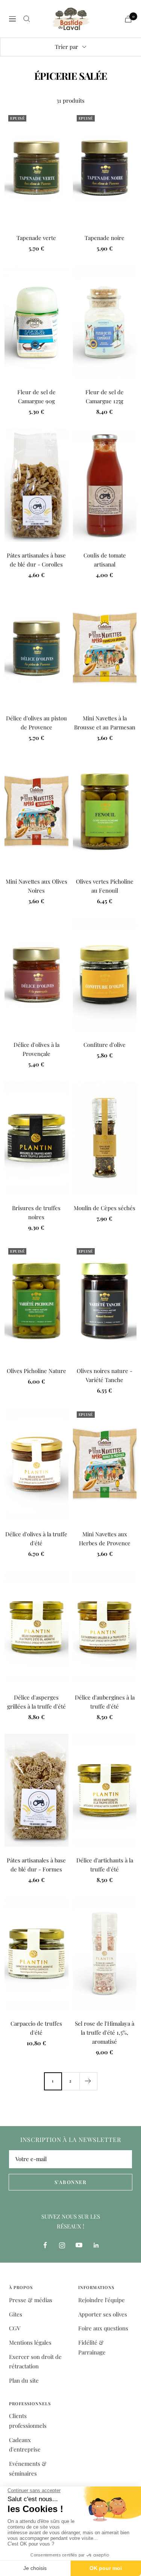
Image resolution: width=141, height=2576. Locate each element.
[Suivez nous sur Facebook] (45, 2245)
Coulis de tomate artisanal (105, 560)
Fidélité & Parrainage (92, 2347)
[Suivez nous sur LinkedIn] (96, 2245)
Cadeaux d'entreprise (25, 2445)
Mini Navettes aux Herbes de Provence (105, 1539)
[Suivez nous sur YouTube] (79, 2245)
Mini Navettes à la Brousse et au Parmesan (105, 723)
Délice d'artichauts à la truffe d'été (105, 1865)
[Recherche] (27, 19)
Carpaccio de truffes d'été (36, 2028)
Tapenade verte (36, 238)
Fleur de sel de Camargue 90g (36, 396)
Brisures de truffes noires (36, 1212)
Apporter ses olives (103, 2314)
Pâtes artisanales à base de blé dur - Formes (36, 1865)
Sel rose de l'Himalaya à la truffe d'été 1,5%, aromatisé (105, 2032)
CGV (15, 2328)
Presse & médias (31, 2300)
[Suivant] (88, 2081)
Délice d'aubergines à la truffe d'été (105, 1702)
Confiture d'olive (105, 1045)
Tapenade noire (105, 238)
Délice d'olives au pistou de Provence (36, 723)
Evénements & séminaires (28, 2468)
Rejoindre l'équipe (102, 2300)
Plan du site (24, 2380)
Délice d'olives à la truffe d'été (36, 1539)
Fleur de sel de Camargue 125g (105, 396)
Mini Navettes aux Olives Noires (36, 886)
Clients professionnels (28, 2421)
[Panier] (128, 19)
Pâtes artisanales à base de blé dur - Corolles (36, 560)
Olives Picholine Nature (36, 1371)
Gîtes (16, 2314)
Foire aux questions (103, 2328)
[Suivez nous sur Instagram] (62, 2245)
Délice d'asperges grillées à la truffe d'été (36, 1702)
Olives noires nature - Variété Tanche (105, 1375)
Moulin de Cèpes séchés (105, 1208)
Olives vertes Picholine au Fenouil (105, 886)
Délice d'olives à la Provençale (36, 1049)
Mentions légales (30, 2342)
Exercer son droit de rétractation (35, 2362)
